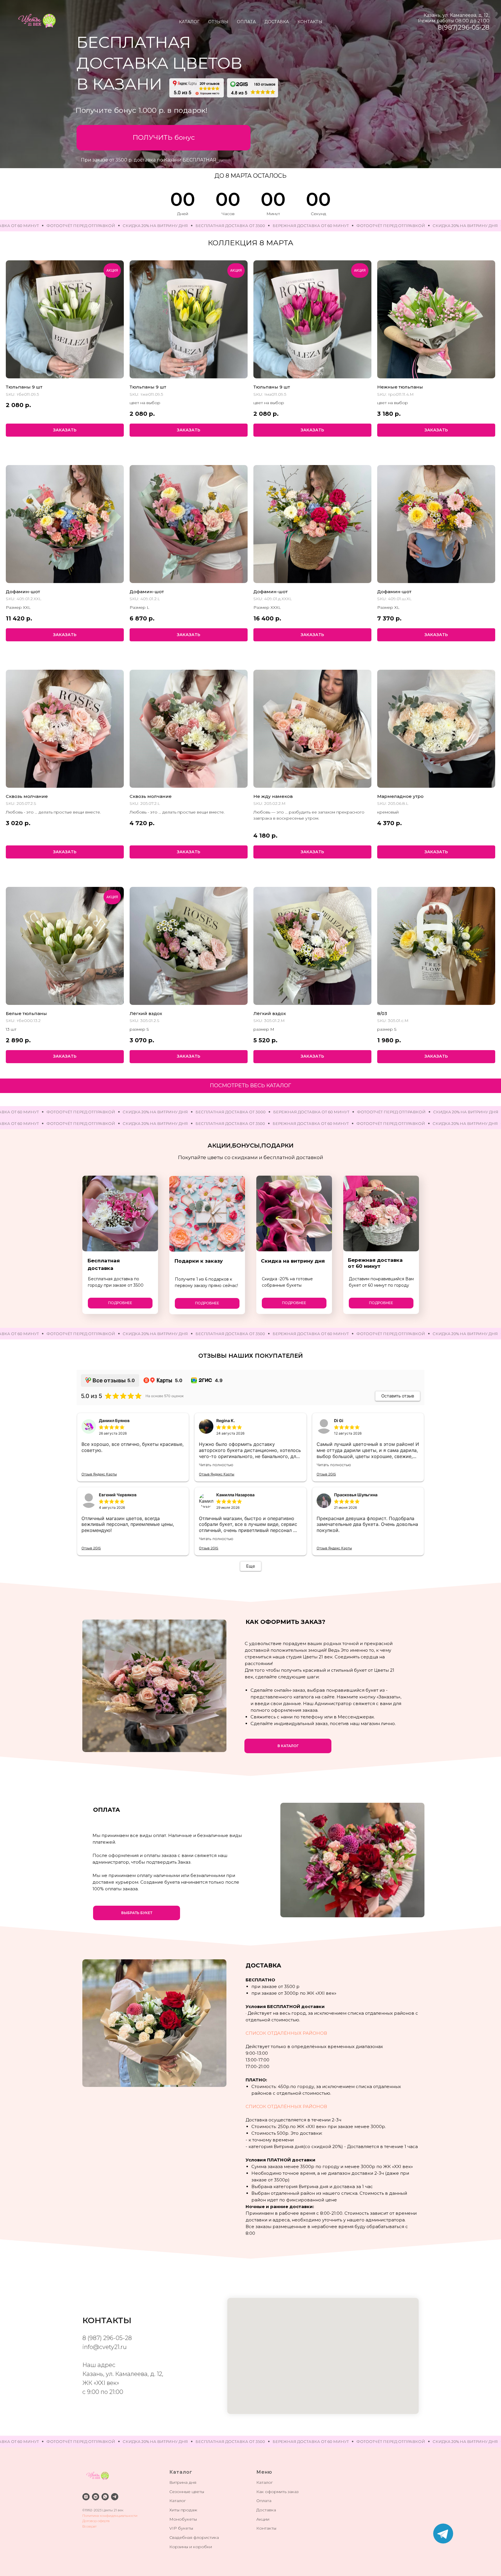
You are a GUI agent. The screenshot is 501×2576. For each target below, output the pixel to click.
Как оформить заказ (277, 2492)
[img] (443, 2534)
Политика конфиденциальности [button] (110, 2516)
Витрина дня (183, 2482)
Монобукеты (183, 2519)
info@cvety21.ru (105, 2347)
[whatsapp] (105, 2497)
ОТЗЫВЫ (218, 22)
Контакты (266, 2528)
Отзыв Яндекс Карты (99, 1474)
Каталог (178, 2501)
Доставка (266, 2510)
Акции (263, 2519)
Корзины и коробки (191, 2547)
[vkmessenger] (96, 2497)
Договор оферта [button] (96, 2521)
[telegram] (115, 2497)
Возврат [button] (89, 2526)
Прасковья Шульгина (356, 1495)
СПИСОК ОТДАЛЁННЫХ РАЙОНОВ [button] (286, 2033)
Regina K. (226, 1420)
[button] (164, 138)
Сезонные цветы (187, 2492)
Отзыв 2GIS (326, 1474)
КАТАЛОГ (189, 22)
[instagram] (86, 2497)
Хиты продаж (183, 2510)
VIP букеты (181, 2528)
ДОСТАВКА (277, 22)
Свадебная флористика (194, 2537)
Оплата (264, 2501)
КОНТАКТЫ (310, 22)
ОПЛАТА (246, 22)
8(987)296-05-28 (464, 27)
